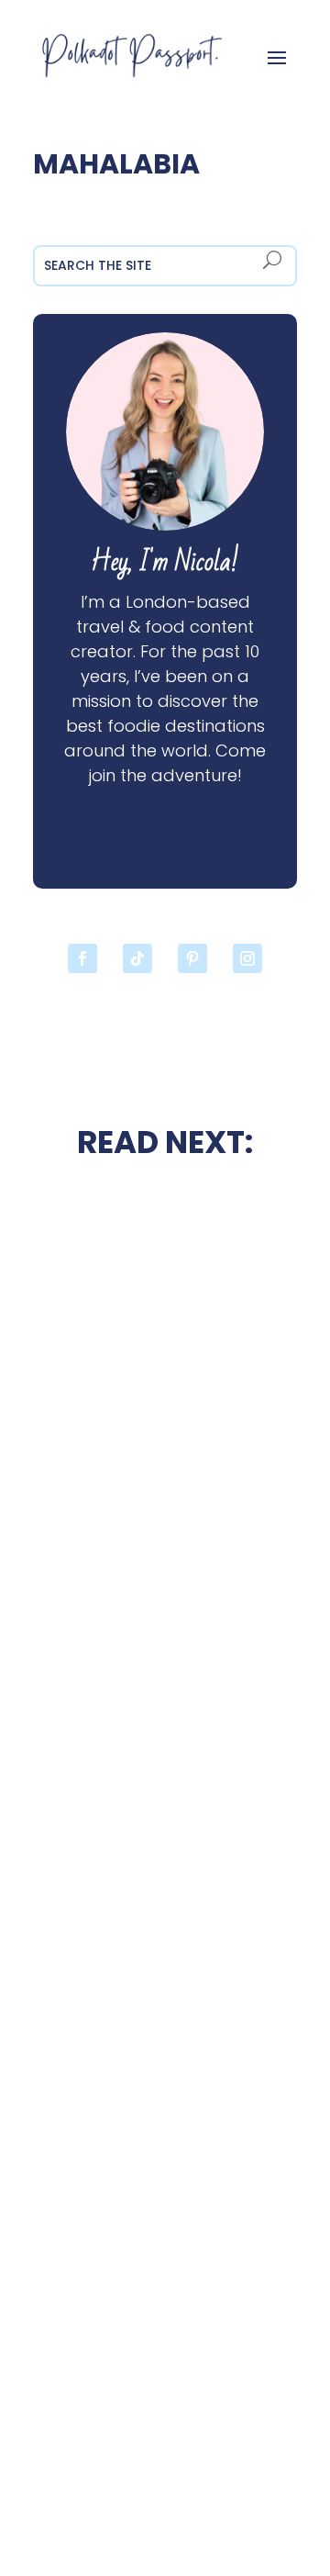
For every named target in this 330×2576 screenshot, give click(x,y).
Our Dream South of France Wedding (165, 1432)
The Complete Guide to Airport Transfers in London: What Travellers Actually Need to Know (165, 1965)
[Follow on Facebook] (82, 958)
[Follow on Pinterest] (192, 958)
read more (165, 1481)
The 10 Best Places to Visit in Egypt (165, 1586)
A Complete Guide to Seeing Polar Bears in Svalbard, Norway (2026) (165, 2359)
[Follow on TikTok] (137, 958)
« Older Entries (85, 2491)
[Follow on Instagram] (247, 958)
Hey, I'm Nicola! (165, 562)
